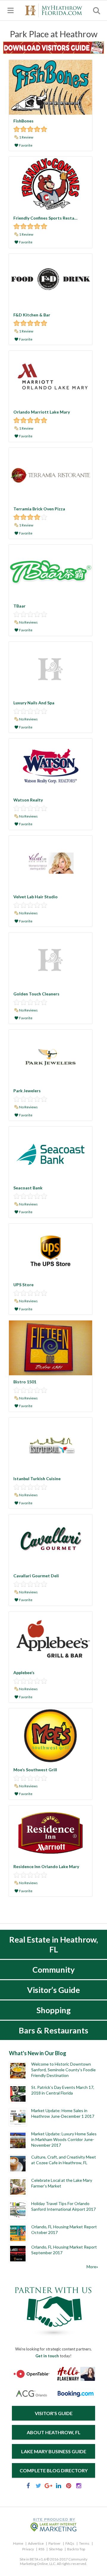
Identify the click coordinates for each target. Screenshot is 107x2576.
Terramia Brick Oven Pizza (39, 509)
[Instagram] (79, 2487)
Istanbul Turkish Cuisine (37, 1479)
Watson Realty (28, 800)
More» (92, 2267)
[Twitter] (38, 2487)
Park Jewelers (27, 1091)
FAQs (70, 2543)
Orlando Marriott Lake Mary (42, 412)
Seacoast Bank (28, 1188)
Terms (84, 2543)
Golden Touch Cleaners (36, 994)
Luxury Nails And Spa (34, 703)
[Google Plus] (48, 2487)
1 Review (26, 137)
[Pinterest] (69, 2487)
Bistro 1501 (25, 1382)
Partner (55, 2543)
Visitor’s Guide (53, 1990)
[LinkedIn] (59, 2487)
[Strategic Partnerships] (53, 2336)
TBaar (19, 606)
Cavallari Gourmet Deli (36, 1576)
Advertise (36, 2543)
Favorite (25, 145)
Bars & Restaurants (53, 2030)
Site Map (56, 2549)
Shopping (54, 2010)
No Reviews (28, 622)
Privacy (28, 2549)
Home (18, 2543)
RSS (41, 2549)
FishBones (23, 121)
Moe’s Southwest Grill (35, 1770)
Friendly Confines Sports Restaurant (49, 218)
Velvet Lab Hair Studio (36, 897)
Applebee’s (24, 1672)
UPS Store (23, 1285)
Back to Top (76, 2549)
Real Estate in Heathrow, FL (53, 1944)
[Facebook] (28, 2487)
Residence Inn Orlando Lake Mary (46, 1866)
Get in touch (47, 2356)
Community (53, 1970)
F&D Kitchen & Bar (32, 315)
